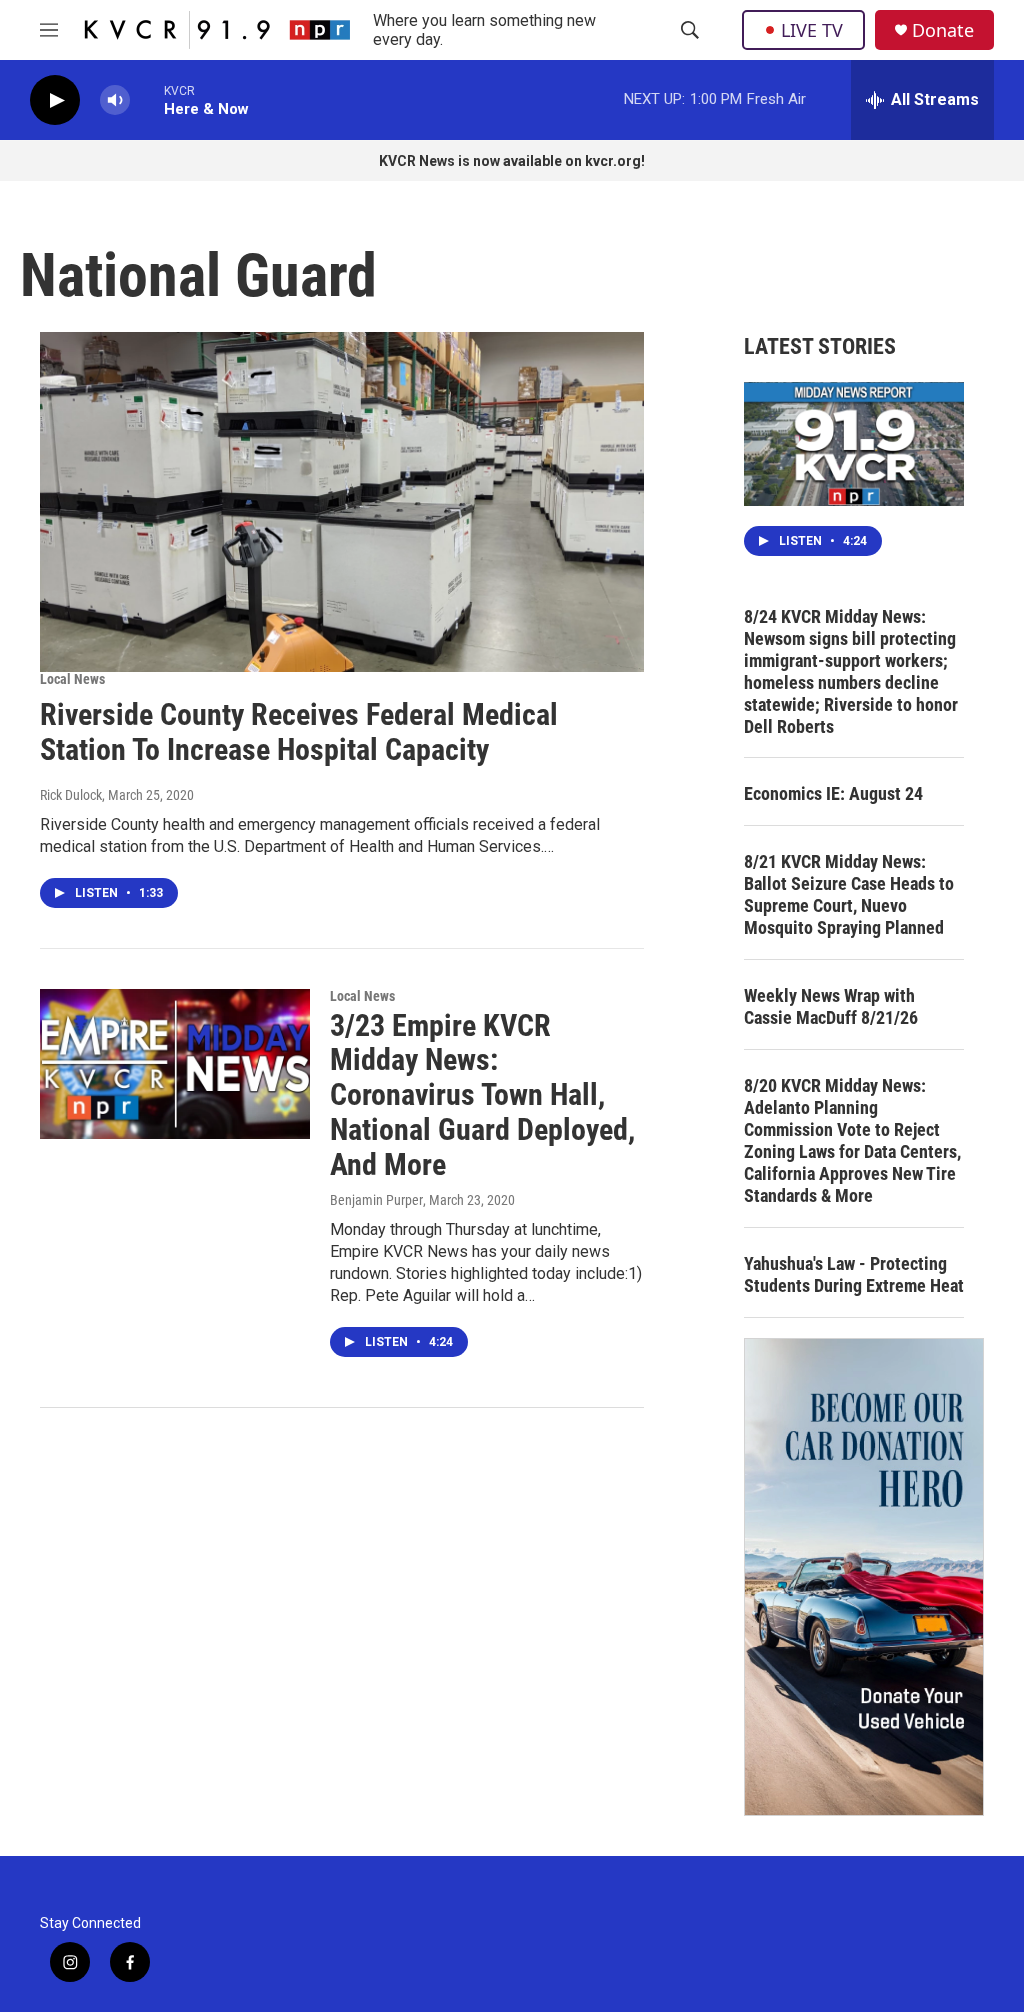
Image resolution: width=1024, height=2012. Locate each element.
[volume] (115, 100)
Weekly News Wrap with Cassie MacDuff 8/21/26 (831, 1006)
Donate (943, 30)
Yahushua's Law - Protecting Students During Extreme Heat (854, 1274)
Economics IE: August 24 (833, 793)
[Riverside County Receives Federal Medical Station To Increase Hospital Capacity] (342, 502)
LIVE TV (812, 30)
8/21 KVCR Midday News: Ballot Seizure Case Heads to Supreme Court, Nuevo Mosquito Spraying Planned (849, 894)
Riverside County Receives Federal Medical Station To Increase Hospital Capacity (299, 732)
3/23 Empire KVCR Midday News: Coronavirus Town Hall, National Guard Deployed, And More (482, 1095)
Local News (72, 679)
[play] (55, 100)
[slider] (147, 99)
